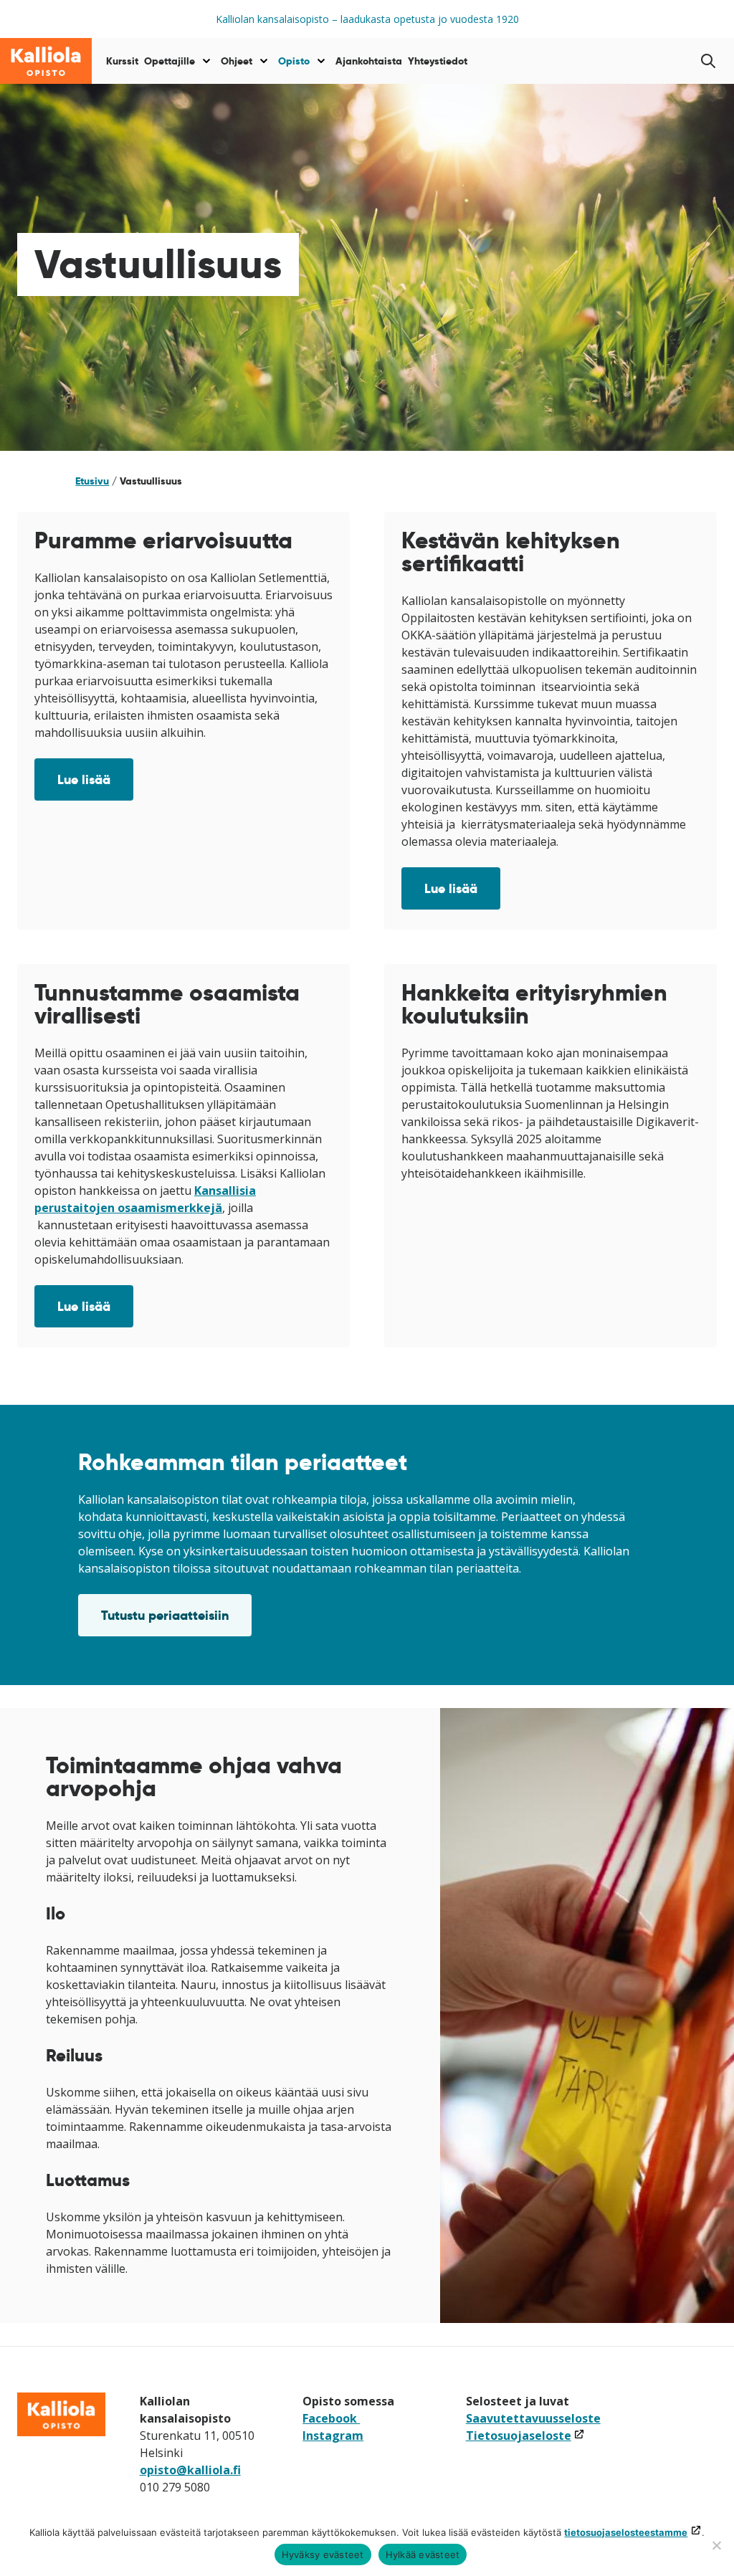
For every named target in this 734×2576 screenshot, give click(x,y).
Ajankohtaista (369, 61)
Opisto (294, 61)
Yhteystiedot (438, 61)
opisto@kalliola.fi (190, 2470)
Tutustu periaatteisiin (165, 1615)
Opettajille (170, 61)
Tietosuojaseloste (525, 2436)
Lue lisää (84, 779)
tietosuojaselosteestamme (626, 2532)
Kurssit (122, 61)
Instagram (333, 2436)
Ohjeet (237, 61)
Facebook (331, 2418)
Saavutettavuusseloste (533, 2418)
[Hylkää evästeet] (716, 2545)
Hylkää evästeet (423, 2554)
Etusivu (92, 481)
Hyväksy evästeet (323, 2554)
